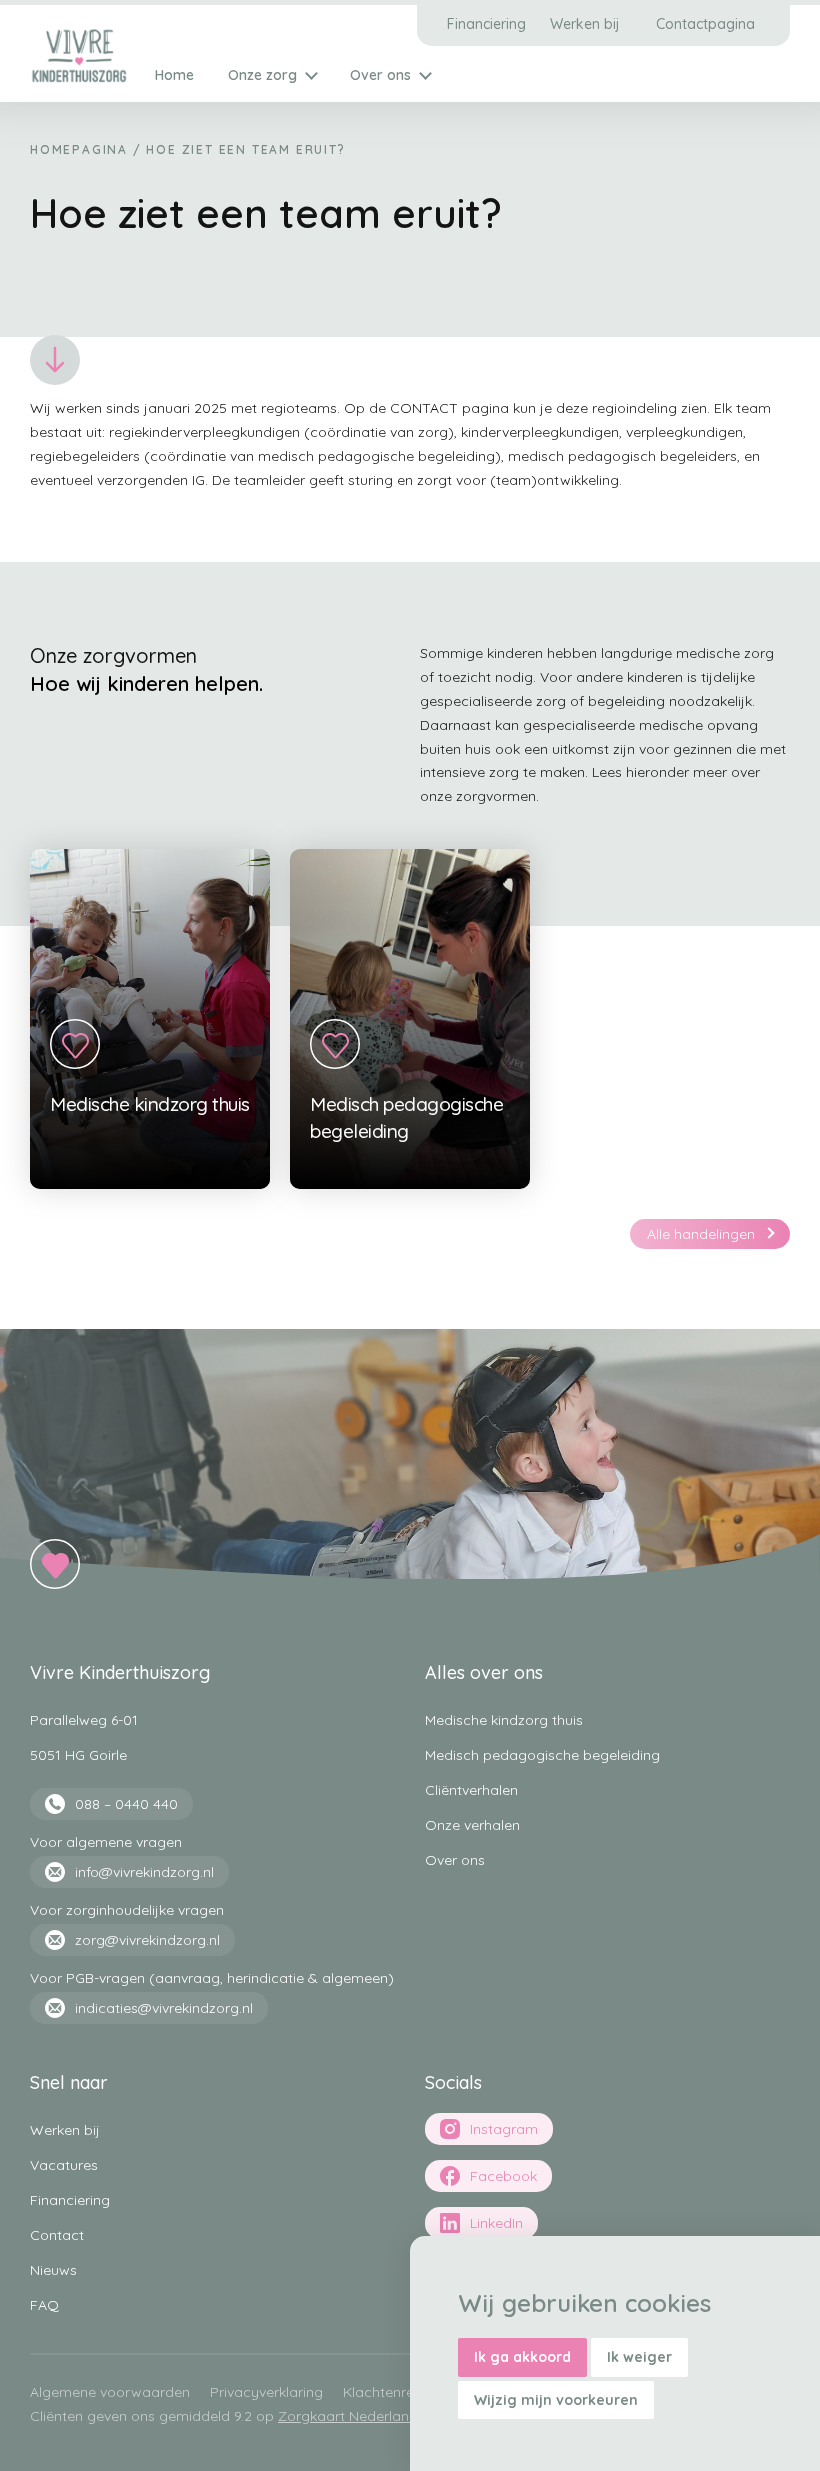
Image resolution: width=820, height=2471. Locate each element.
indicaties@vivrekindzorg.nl (164, 2008)
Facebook (503, 2176)
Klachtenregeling (398, 2392)
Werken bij (584, 24)
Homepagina (79, 149)
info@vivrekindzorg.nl (144, 1872)
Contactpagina (705, 24)
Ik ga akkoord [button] (522, 2357)
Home (174, 75)
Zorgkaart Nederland (348, 2416)
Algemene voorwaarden (110, 2392)
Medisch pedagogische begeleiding (542, 1755)
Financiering (486, 24)
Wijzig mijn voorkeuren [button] (556, 2400)
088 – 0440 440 (126, 1804)
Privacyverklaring (266, 2392)
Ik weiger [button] (639, 2357)
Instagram (504, 2129)
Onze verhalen (472, 1825)
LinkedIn (496, 2223)
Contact (57, 2235)
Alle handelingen (701, 1234)
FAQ (44, 2305)
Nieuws (53, 2270)
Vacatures (64, 2165)
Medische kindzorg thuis (504, 1720)
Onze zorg (262, 75)
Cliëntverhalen (471, 1790)
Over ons (380, 75)
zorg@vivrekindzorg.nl (147, 1940)
